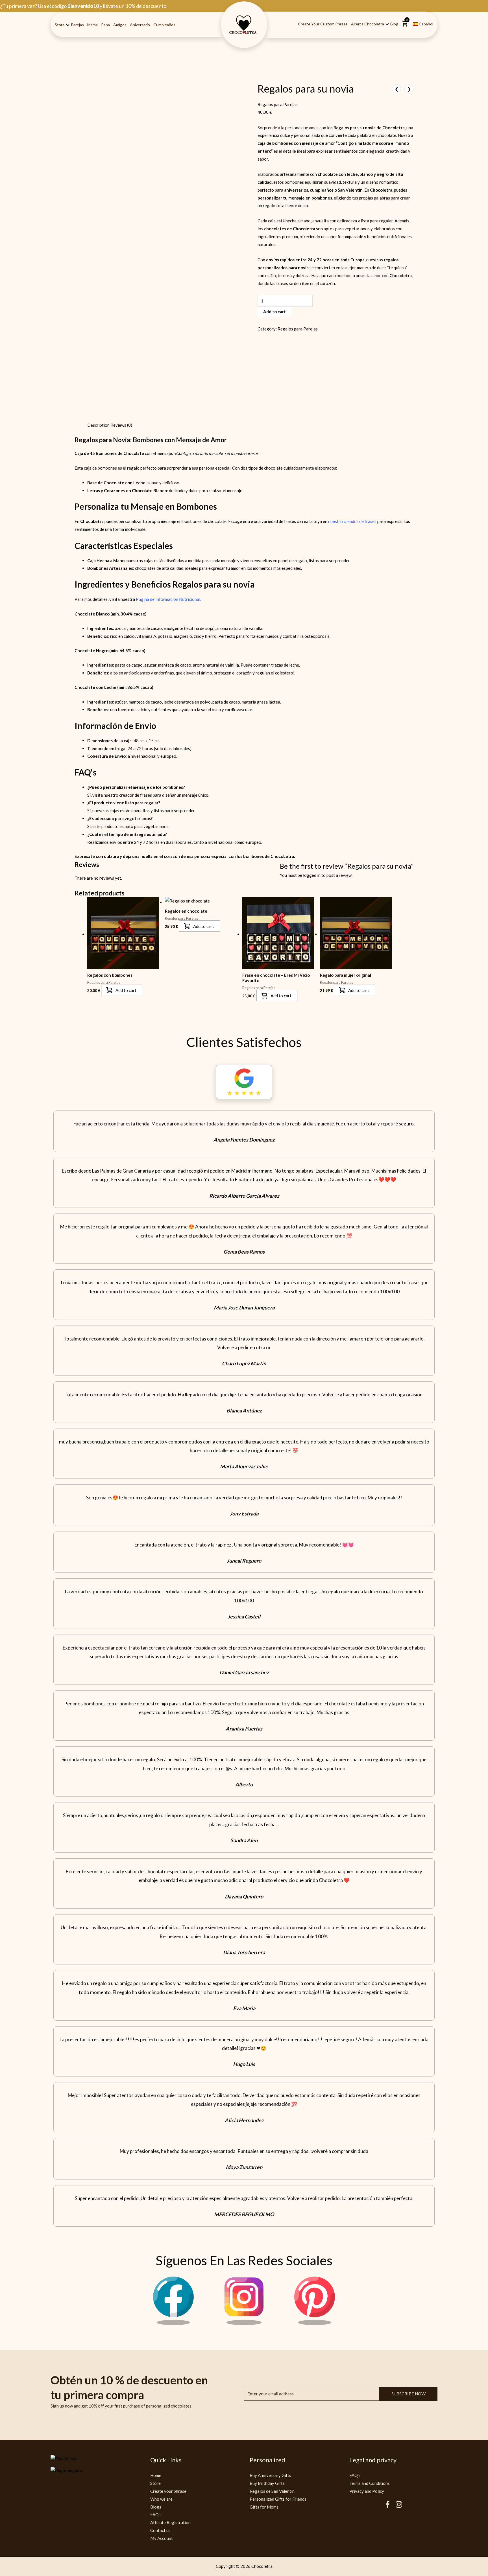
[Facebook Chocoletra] (173, 2303)
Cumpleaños (164, 25)
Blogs (156, 2487)
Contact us (160, 2510)
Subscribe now (409, 2373)
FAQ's (156, 2494)
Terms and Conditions (370, 2463)
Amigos (120, 25)
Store (60, 25)
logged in (106, 839)
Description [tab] (86, 355)
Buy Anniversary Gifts (270, 2455)
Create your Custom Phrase (323, 24)
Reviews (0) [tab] (114, 355)
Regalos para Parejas (278, 108)
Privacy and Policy (367, 2471)
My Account (162, 2518)
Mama (92, 25)
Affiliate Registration (170, 2502)
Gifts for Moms (264, 2487)
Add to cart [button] (114, 976)
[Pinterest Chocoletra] (315, 2303)
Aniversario (140, 25)
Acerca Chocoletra (368, 24)
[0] (405, 26)
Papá (105, 25)
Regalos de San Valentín (272, 2471)
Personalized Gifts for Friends (278, 2479)
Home (156, 2455)
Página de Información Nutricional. (168, 529)
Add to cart (334, 305)
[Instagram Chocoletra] (244, 2303)
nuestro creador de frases (352, 451)
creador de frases (136, 725)
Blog (394, 24)
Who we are (161, 2479)
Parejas (77, 25)
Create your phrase (168, 2471)
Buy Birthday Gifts (267, 2463)
